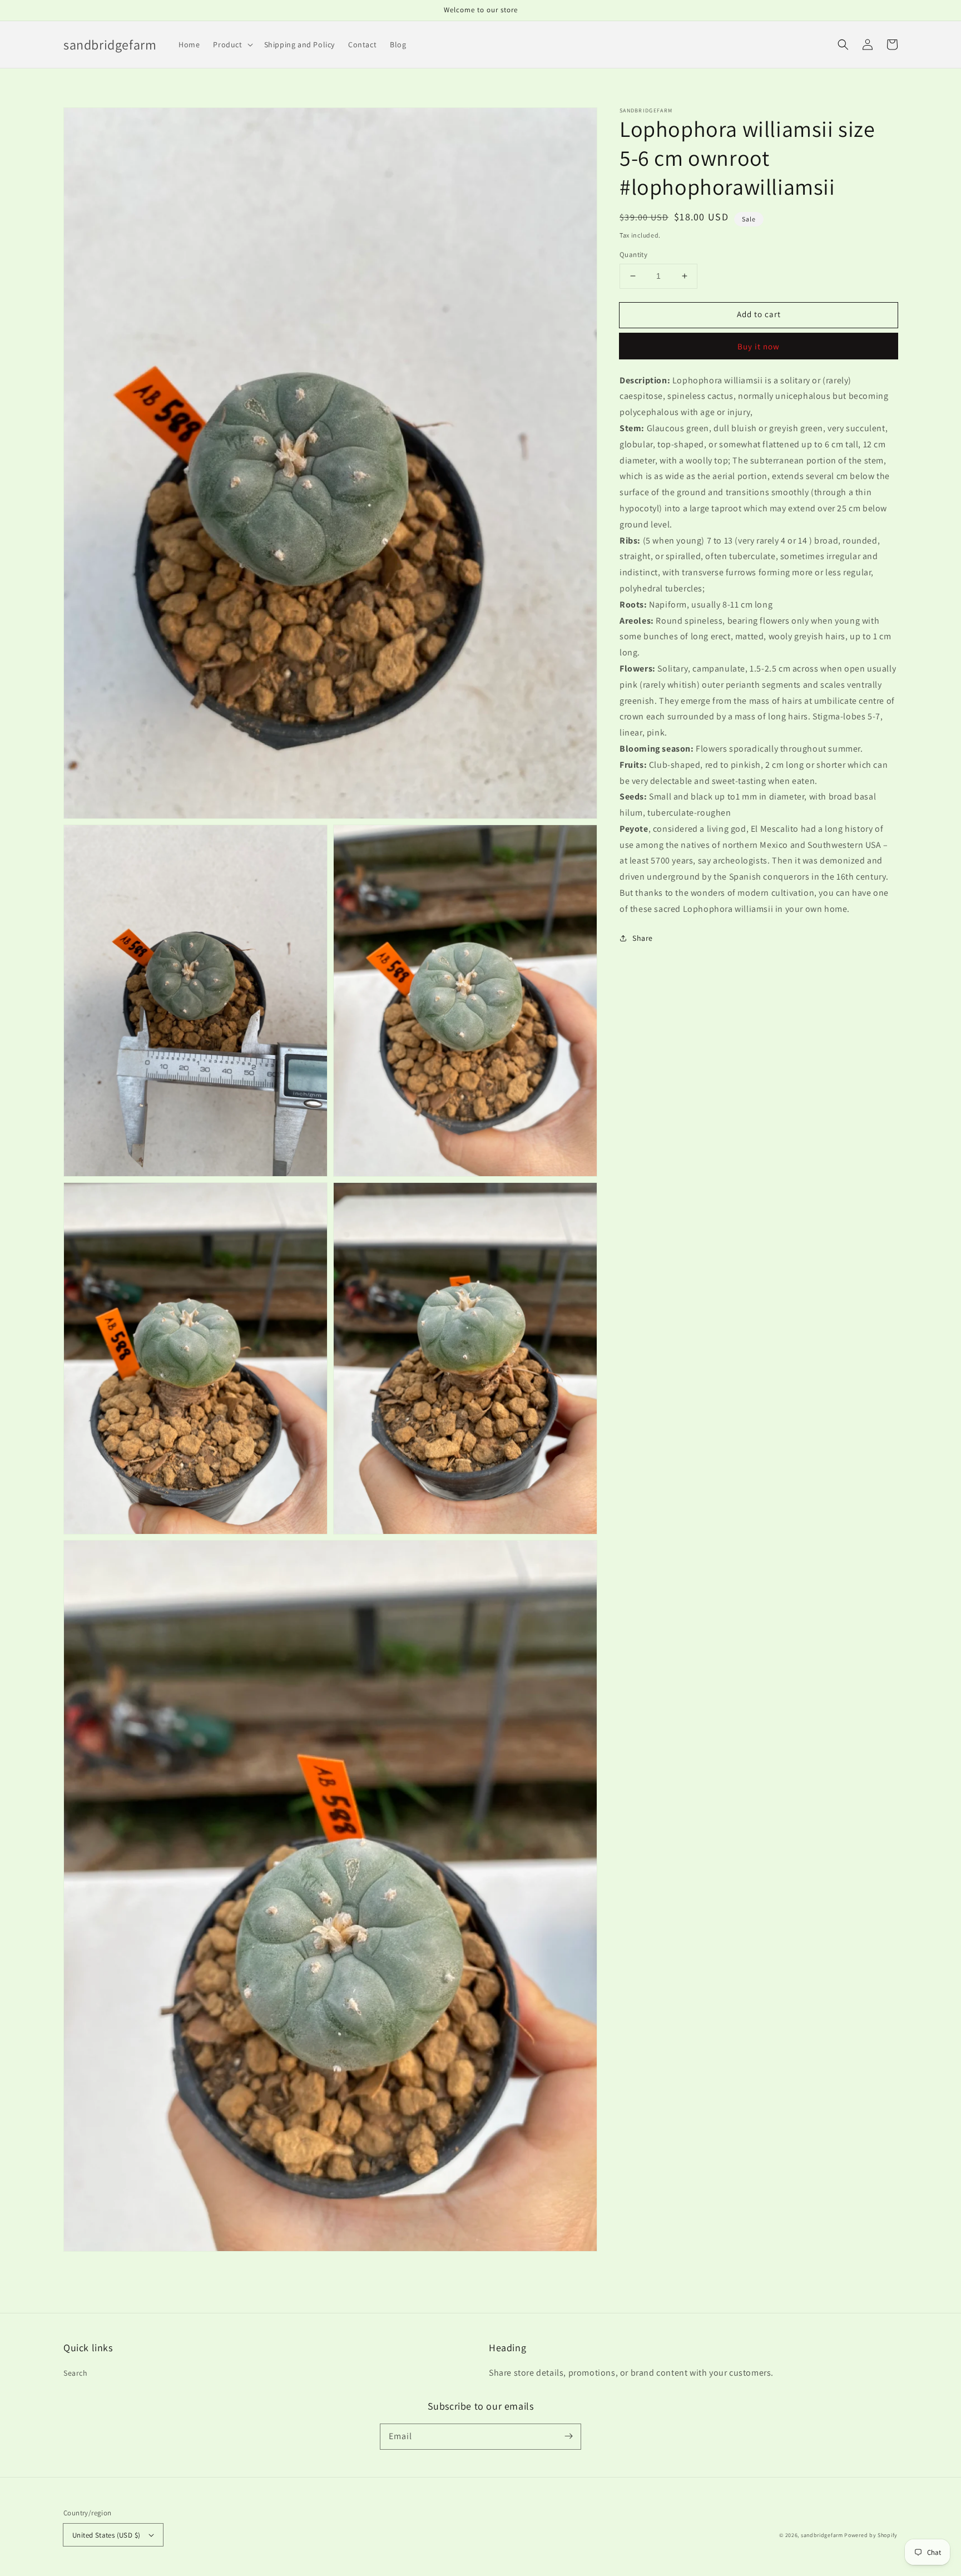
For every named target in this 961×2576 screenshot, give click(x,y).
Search (76, 2373)
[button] (843, 45)
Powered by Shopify (871, 2535)
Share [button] (643, 938)
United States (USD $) (106, 2535)
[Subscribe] (568, 2436)
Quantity (633, 255)
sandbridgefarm (822, 2535)
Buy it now (759, 346)
